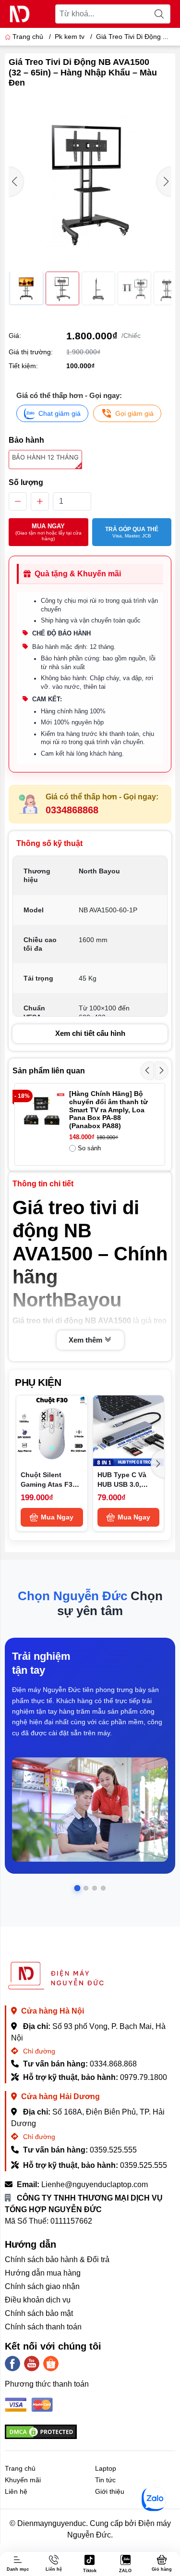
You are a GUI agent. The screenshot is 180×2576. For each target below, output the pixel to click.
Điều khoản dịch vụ (38, 2300)
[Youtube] (32, 2364)
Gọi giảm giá (134, 413)
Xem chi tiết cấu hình (90, 1033)
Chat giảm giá (60, 413)
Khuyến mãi (23, 2480)
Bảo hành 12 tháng (45, 457)
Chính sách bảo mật (39, 2313)
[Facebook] (12, 2364)
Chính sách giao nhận (42, 2286)
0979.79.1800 (144, 2077)
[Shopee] (51, 2364)
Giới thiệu (110, 2491)
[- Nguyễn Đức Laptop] (20, 14)
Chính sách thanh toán (43, 2327)
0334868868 (72, 810)
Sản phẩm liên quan (49, 1071)
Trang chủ (28, 37)
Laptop (106, 2468)
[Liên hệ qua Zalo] (154, 2499)
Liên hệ (16, 2491)
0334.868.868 (113, 2064)
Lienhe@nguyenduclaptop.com (95, 2184)
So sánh (89, 1148)
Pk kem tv (70, 37)
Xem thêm (86, 1340)
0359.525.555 (113, 2150)
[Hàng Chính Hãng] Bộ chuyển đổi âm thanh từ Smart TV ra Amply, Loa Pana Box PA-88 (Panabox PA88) (108, 1110)
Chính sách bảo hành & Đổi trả (57, 2259)
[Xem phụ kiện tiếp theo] (158, 1464)
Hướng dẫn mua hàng (43, 2273)
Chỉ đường (38, 2051)
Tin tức (105, 2480)
